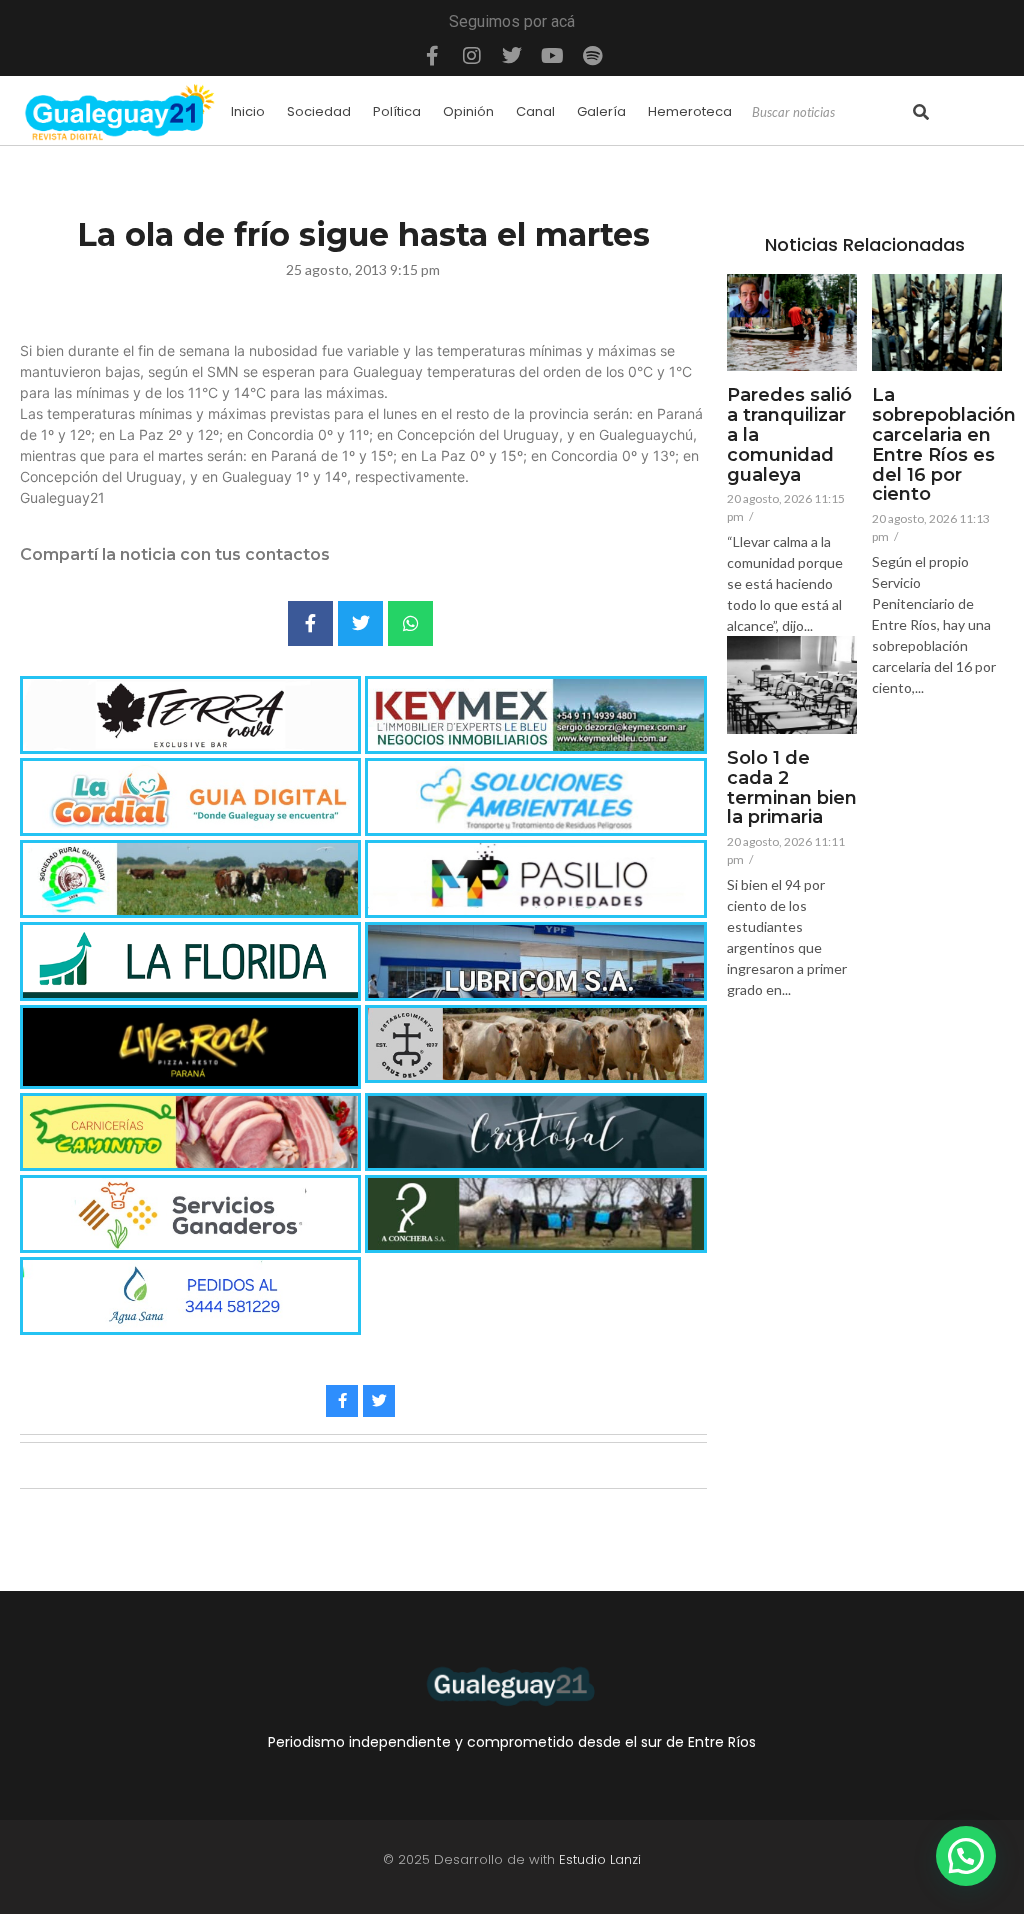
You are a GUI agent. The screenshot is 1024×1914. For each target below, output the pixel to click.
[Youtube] (552, 56)
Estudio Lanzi (600, 1859)
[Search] (921, 113)
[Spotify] (592, 56)
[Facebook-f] (432, 56)
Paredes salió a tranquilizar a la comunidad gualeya (789, 435)
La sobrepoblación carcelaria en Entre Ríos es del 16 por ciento (944, 445)
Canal (535, 111)
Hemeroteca (690, 111)
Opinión (468, 111)
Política (397, 111)
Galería (601, 111)
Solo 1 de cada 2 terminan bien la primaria (792, 788)
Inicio (248, 111)
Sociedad (319, 111)
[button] (966, 1856)
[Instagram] (472, 56)
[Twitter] (512, 56)
